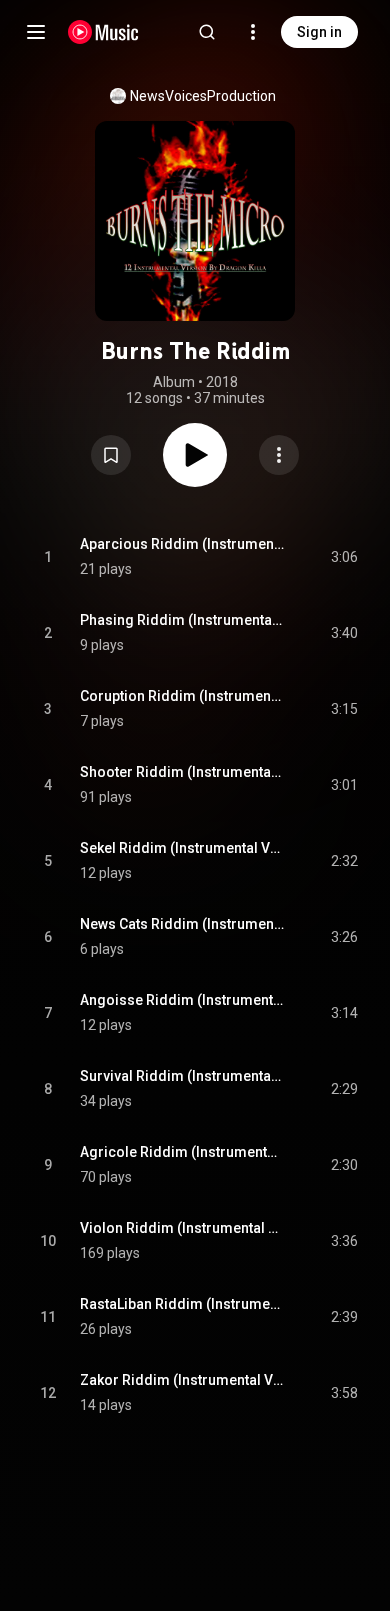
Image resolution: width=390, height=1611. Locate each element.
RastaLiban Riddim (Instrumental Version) (182, 1304)
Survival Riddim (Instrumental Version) (182, 1076)
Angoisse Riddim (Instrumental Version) (182, 1000)
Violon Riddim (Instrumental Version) (182, 1228)
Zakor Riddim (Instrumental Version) (182, 1380)
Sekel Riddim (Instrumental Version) (182, 848)
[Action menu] (279, 455)
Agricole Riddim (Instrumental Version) (182, 1152)
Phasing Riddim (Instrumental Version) (182, 620)
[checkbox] (344, 557)
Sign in (319, 32)
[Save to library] (111, 455)
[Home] (103, 32)
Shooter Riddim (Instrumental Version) (182, 772)
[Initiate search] (207, 32)
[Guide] (36, 32)
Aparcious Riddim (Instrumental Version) (182, 544)
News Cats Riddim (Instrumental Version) (182, 924)
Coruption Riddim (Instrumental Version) (182, 696)
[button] (111, 455)
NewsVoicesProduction (203, 96)
